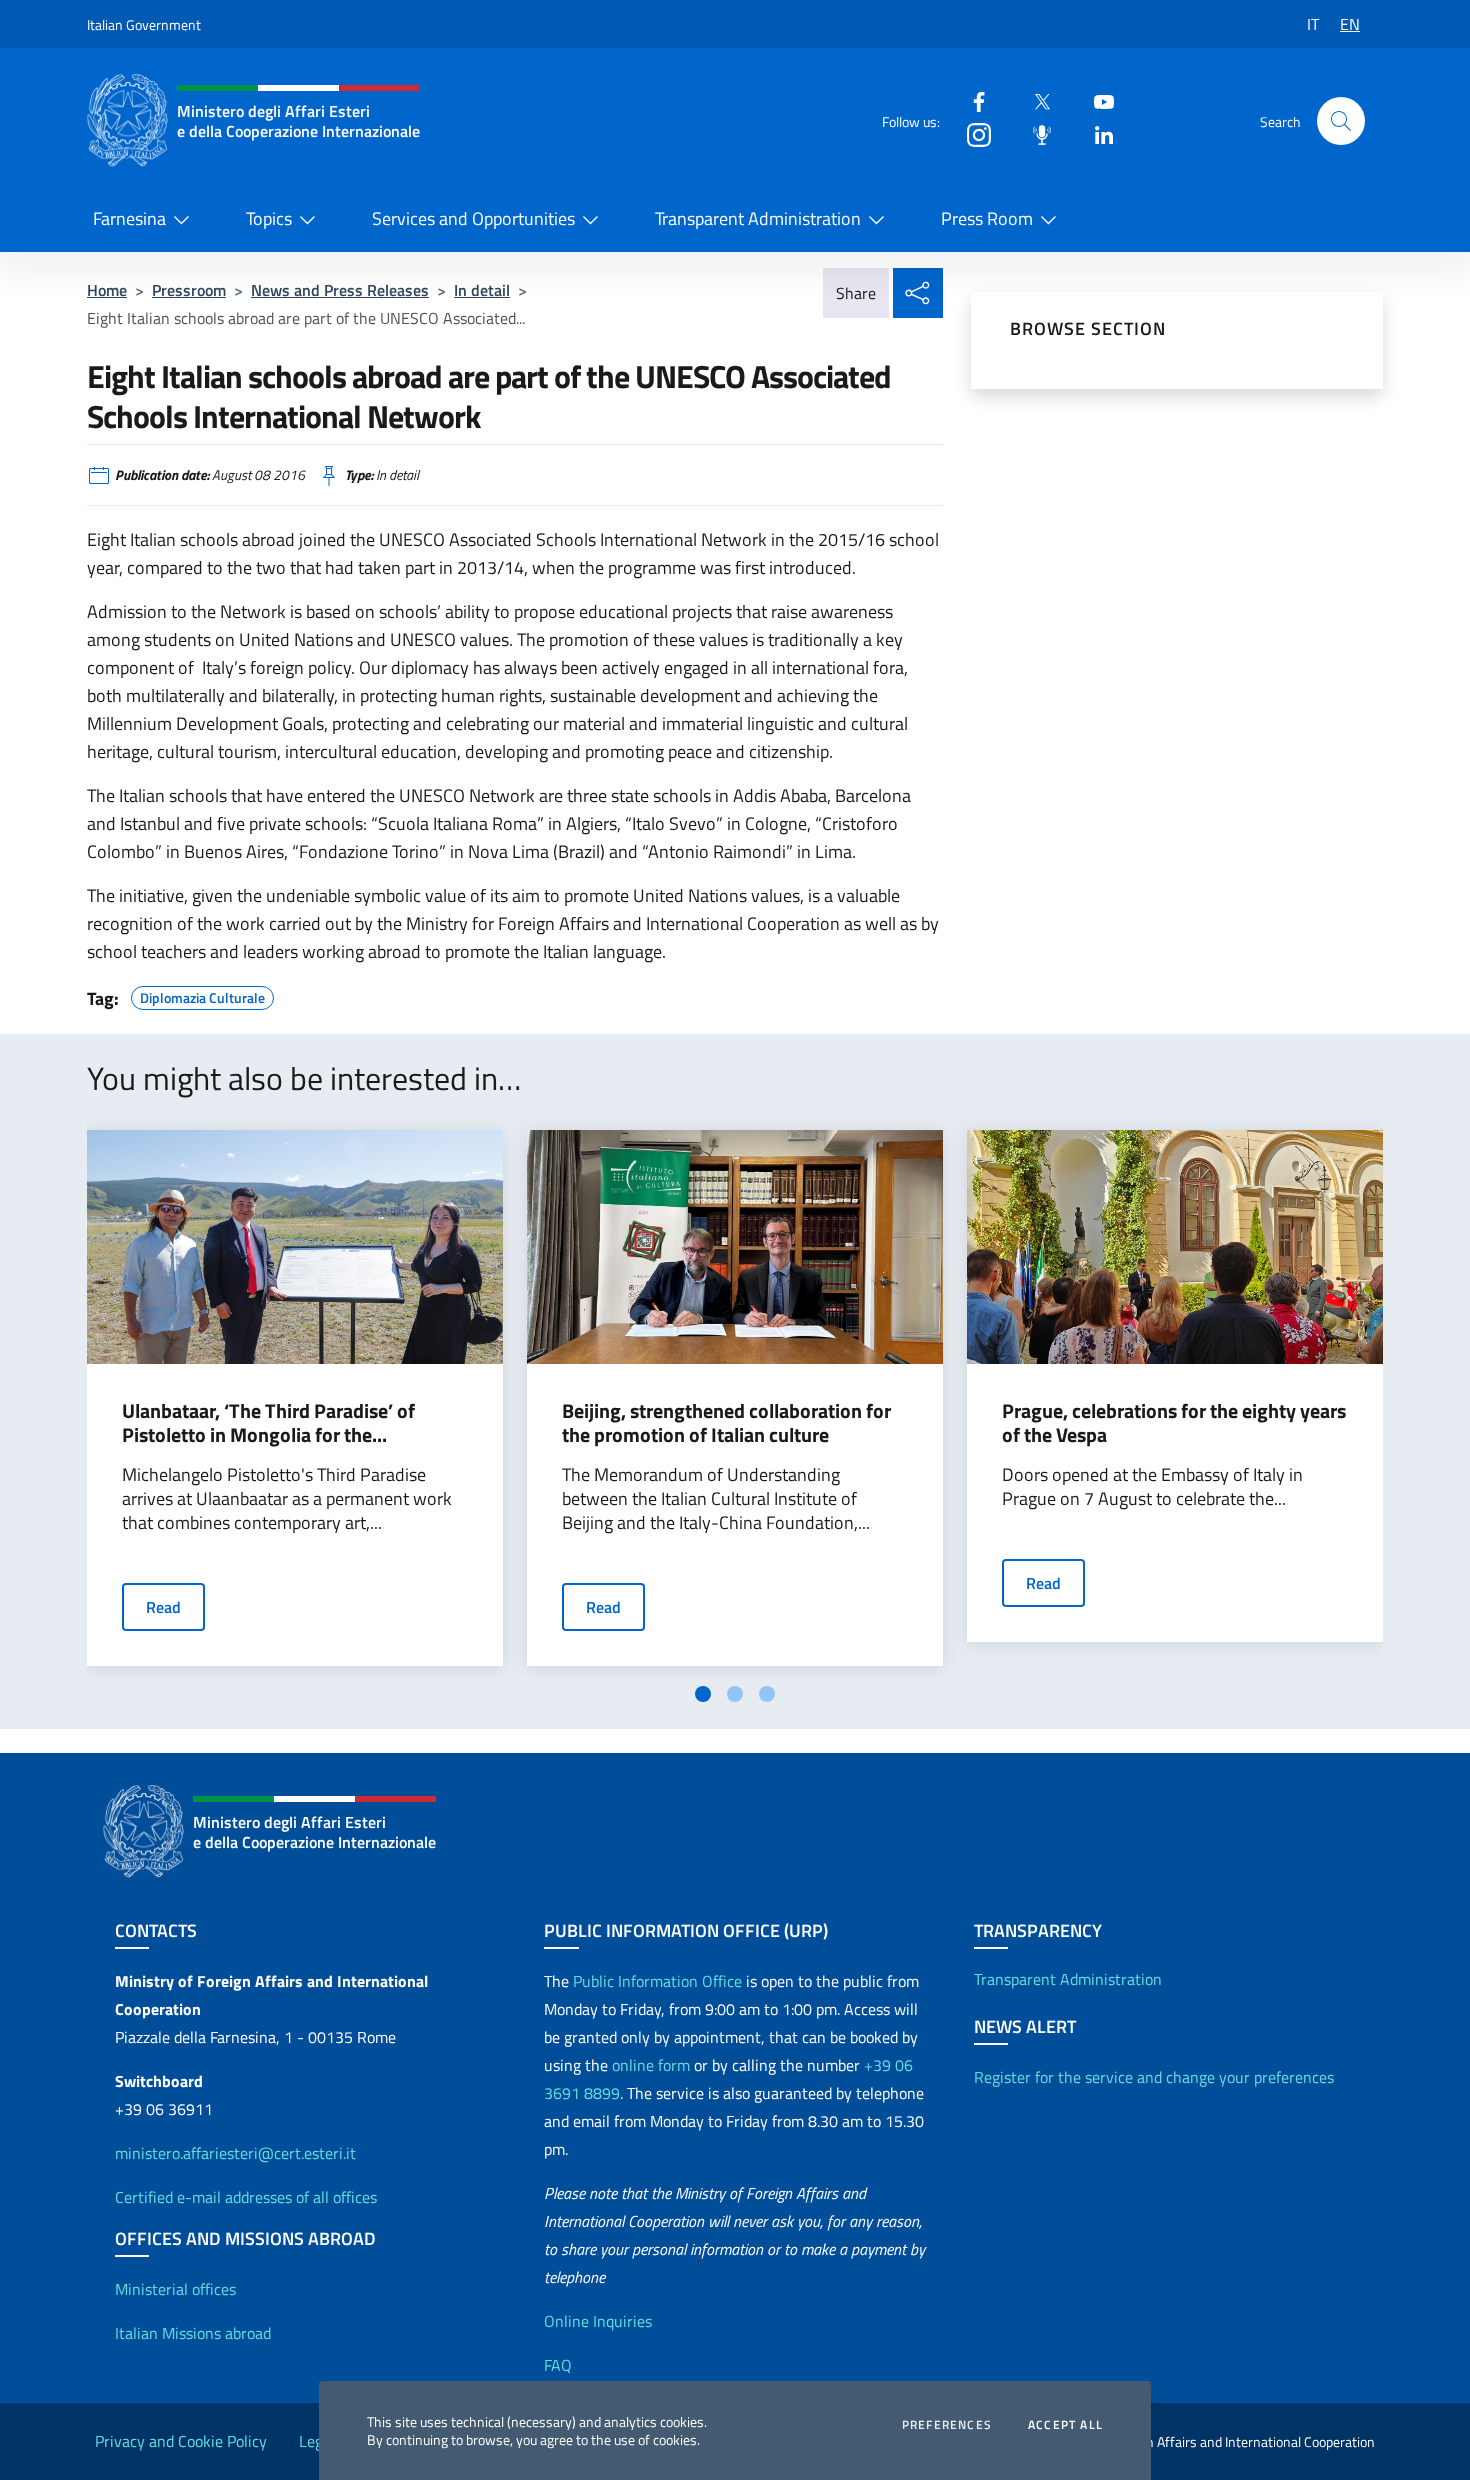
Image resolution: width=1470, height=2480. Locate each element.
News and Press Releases (340, 290)
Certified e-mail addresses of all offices (246, 2197)
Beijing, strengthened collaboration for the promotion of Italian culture (726, 1423)
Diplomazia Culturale (202, 995)
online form (651, 2065)
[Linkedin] (1096, 133)
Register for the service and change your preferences (1154, 2077)
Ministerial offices (175, 2289)
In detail (482, 290)
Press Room (987, 218)
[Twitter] (1034, 100)
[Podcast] (1034, 133)
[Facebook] (971, 100)
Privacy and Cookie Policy (181, 2441)
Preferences (947, 2425)
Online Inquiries (598, 2321)
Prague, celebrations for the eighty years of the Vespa (1174, 1423)
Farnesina (129, 218)
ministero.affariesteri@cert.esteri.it (235, 2153)
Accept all (1065, 2425)
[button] (1341, 121)
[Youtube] (1096, 100)
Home (107, 290)
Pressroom (189, 290)
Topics (269, 218)
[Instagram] (971, 133)
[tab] (703, 1694)
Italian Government (144, 24)
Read (163, 1607)
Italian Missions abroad (193, 2333)
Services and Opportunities (473, 218)
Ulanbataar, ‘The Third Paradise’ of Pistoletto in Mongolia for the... (268, 1423)
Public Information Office (657, 1981)
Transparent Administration (758, 218)
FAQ (558, 2365)
